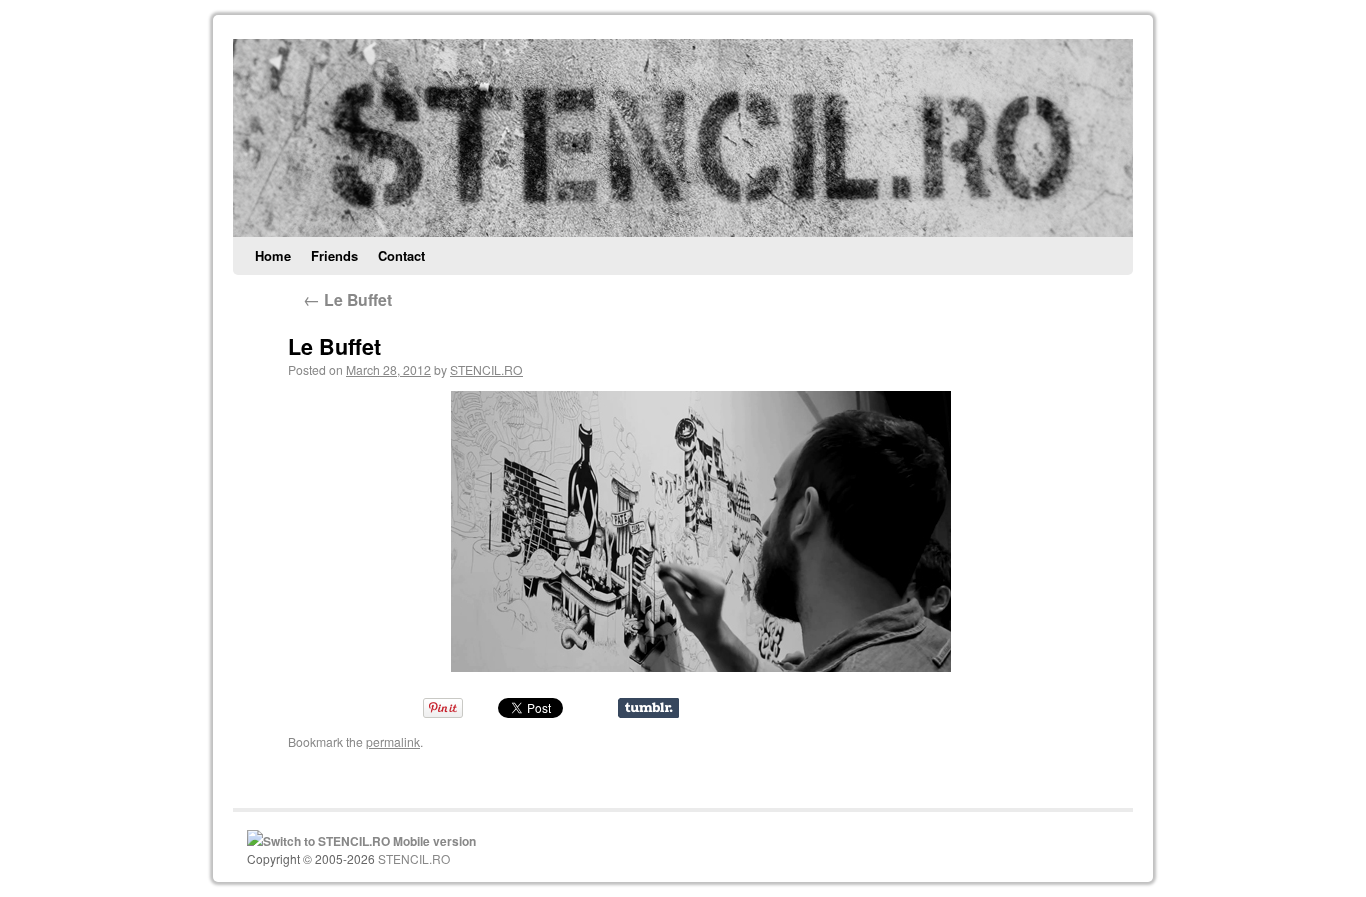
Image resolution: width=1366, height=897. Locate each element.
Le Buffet (347, 299)
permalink (393, 741)
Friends (334, 255)
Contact (401, 255)
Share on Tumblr (648, 708)
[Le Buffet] (700, 531)
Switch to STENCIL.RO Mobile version (369, 841)
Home (273, 255)
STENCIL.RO (486, 369)
